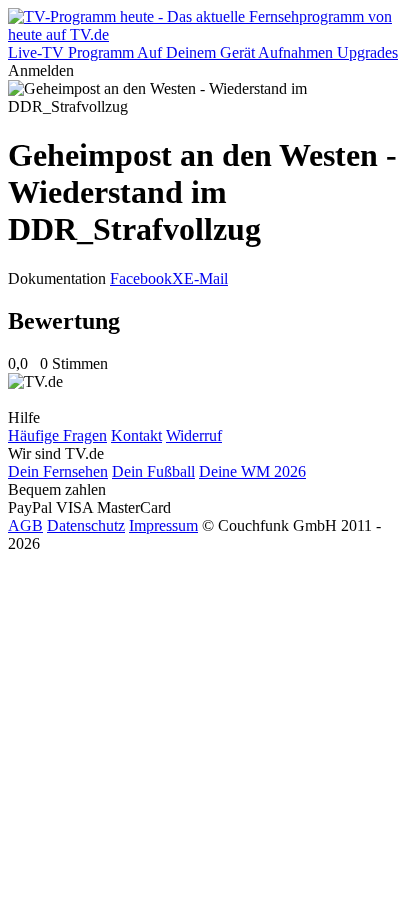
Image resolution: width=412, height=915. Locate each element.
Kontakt (136, 435)
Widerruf (194, 435)
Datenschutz (86, 525)
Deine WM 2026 (252, 471)
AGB (25, 525)
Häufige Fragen (57, 435)
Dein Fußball (153, 471)
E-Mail (206, 278)
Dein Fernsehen (58, 471)
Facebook (141, 278)
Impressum (163, 525)
